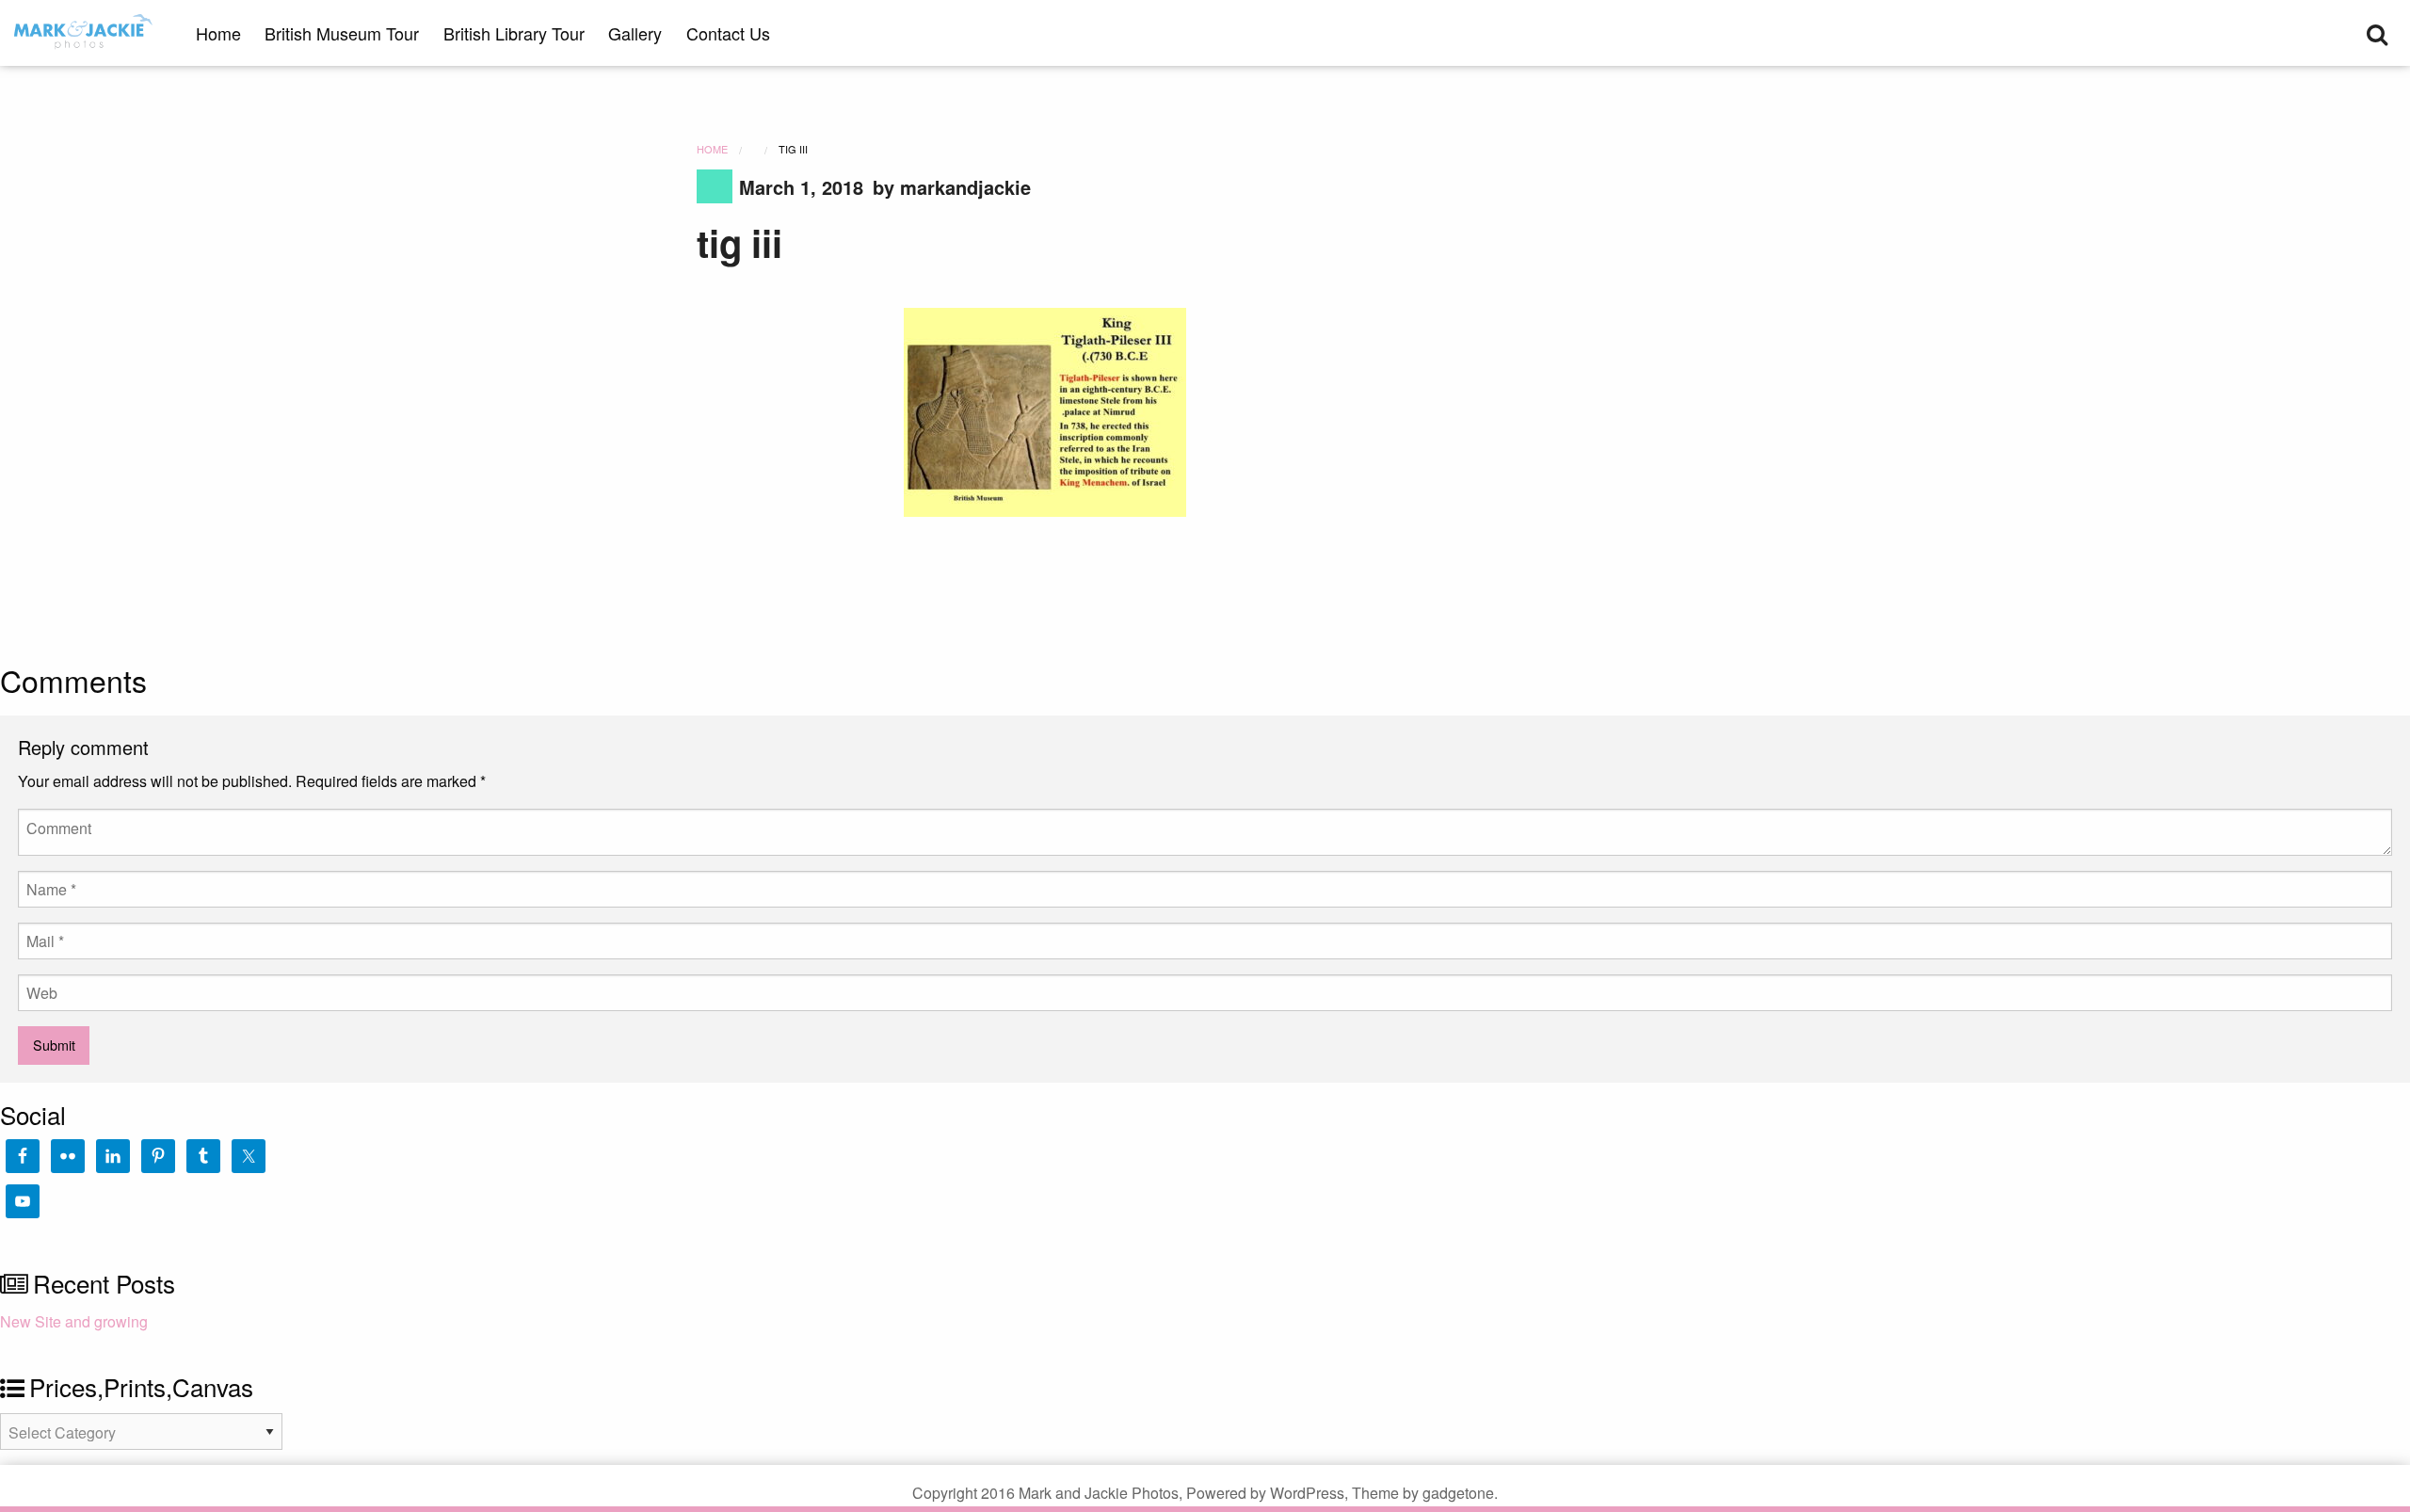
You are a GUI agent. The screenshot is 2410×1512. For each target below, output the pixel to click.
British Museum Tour (342, 33)
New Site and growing (74, 1321)
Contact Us (728, 33)
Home (218, 33)
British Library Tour (514, 33)
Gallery (635, 33)
